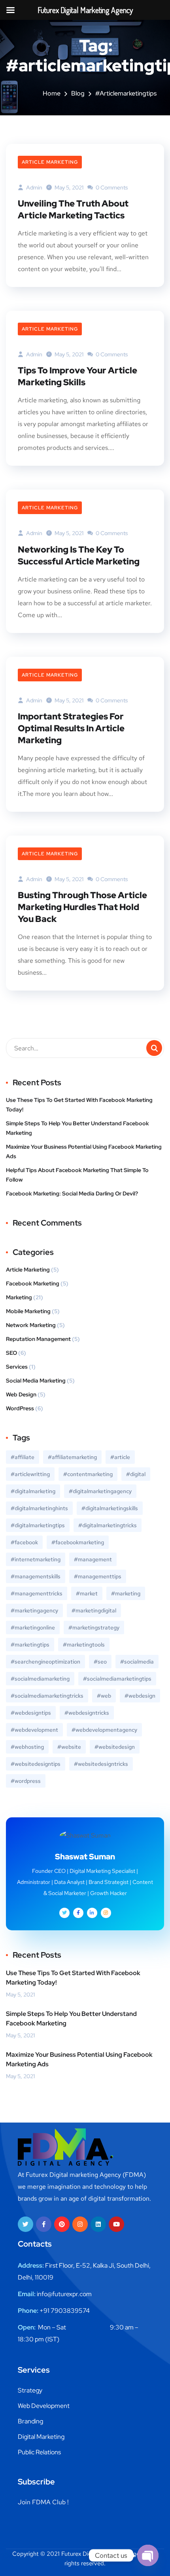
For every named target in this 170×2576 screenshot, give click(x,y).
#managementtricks (37, 1593)
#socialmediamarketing (40, 1679)
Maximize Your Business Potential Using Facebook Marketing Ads (84, 1151)
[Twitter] (25, 2224)
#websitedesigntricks (101, 1764)
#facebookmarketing (78, 1542)
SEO (11, 1353)
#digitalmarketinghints (39, 1508)
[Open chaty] (148, 2555)
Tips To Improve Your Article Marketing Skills (77, 376)
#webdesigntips (31, 1713)
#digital (136, 1474)
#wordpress (26, 1781)
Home (52, 93)
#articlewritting (30, 1474)
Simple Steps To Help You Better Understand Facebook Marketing (77, 1128)
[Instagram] (80, 2224)
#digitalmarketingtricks (108, 1525)
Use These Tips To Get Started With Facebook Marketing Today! (79, 1105)
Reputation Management (38, 1339)
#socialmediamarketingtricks (47, 1696)
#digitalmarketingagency (100, 1491)
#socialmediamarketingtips (117, 1679)
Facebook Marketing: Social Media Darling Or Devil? (72, 1193)
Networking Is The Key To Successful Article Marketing (79, 556)
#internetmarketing (36, 1559)
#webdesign (140, 1696)
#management (93, 1559)
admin (34, 187)
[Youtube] (116, 2224)
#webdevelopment (34, 1730)
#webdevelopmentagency (104, 1730)
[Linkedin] (98, 2224)
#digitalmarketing (33, 1491)
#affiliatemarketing (72, 1457)
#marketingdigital (94, 1610)
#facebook (24, 1542)
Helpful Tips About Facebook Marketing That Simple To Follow (77, 1175)
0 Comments (111, 187)
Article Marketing (50, 162)
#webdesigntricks (87, 1713)
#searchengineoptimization (45, 1662)
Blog (78, 93)
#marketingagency (34, 1610)
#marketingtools (84, 1645)
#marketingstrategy (94, 1627)
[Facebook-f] (44, 2224)
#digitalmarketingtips (38, 1525)
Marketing (19, 1297)
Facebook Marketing (33, 1283)
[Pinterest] (62, 2224)
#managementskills (36, 1576)
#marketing (126, 1593)
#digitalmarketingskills (110, 1508)
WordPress (20, 1408)
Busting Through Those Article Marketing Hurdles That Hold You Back (82, 907)
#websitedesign (115, 1747)
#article (120, 1457)
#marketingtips (30, 1645)
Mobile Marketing (28, 1311)
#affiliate (23, 1457)
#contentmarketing (88, 1474)
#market (87, 1593)
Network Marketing (31, 1325)
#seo (100, 1662)
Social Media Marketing (36, 1381)
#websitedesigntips (36, 1764)
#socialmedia (137, 1662)
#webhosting (27, 1747)
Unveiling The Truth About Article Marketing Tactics (73, 209)
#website (69, 1747)
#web (104, 1696)
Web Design (21, 1394)
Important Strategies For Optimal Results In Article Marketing (71, 728)
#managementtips (98, 1576)
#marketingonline (33, 1627)
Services (17, 1367)
